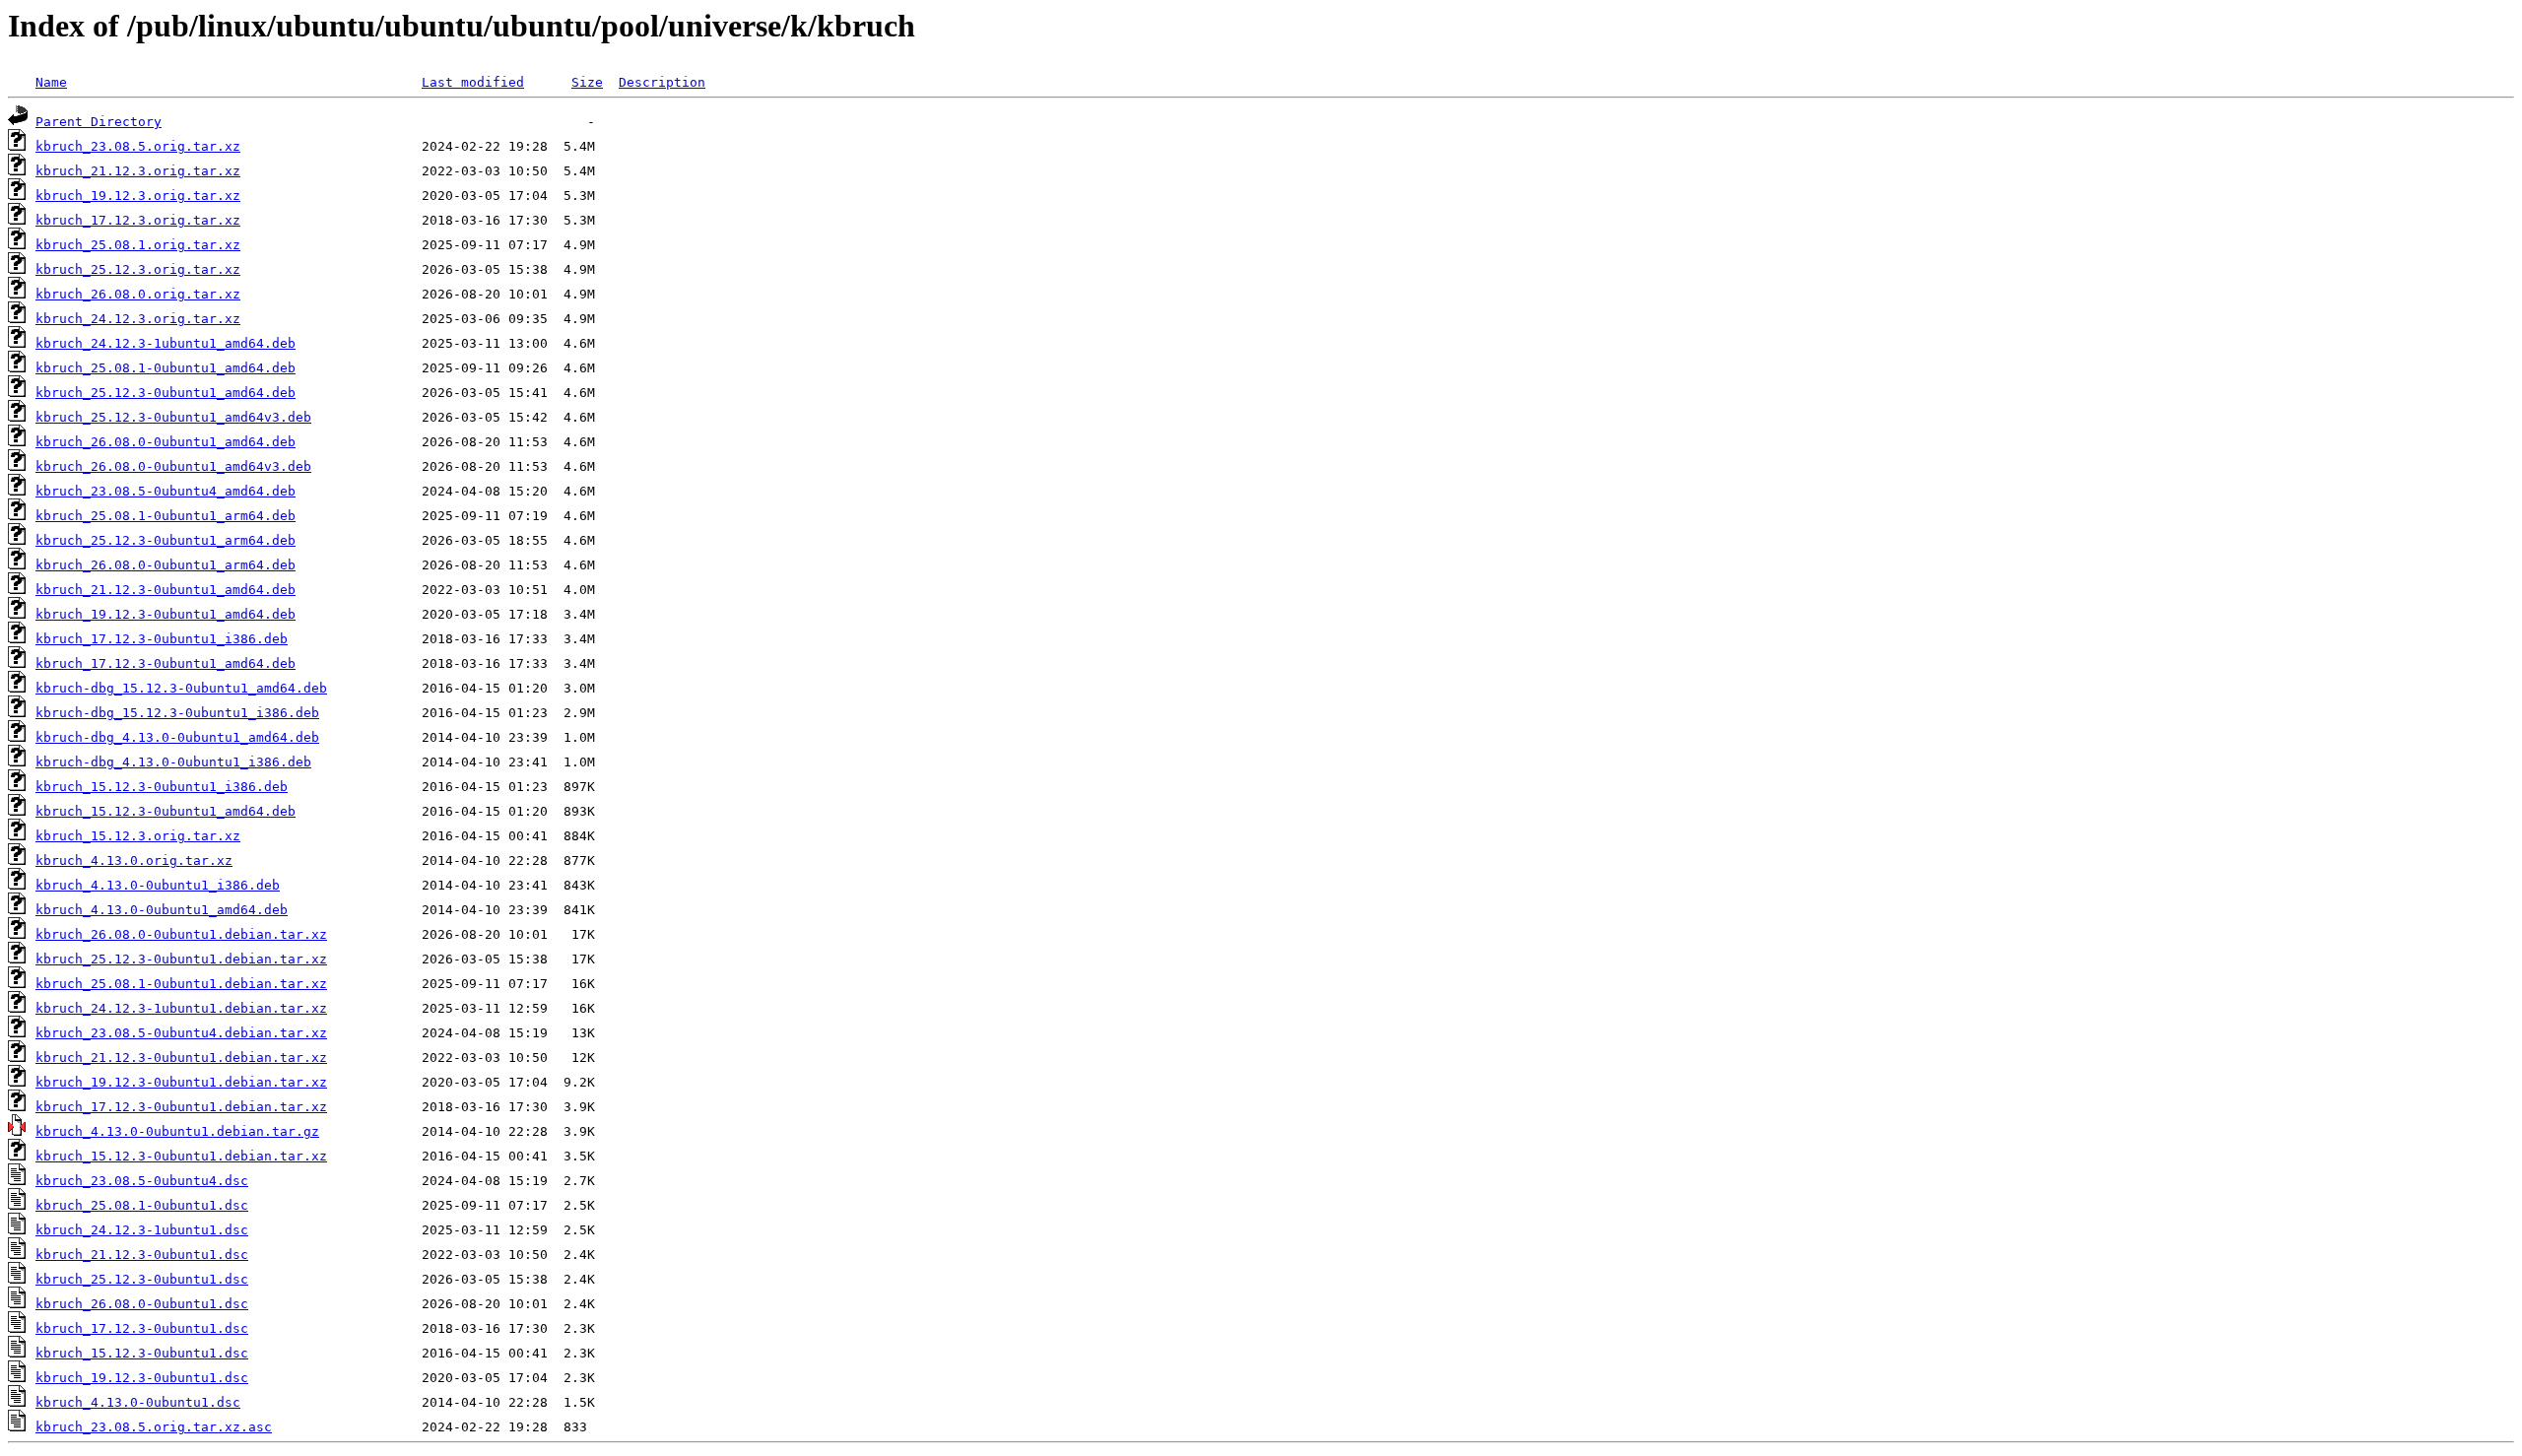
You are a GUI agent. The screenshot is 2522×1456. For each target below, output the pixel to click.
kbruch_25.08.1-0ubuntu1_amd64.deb (166, 368)
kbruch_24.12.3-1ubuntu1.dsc (142, 1230)
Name (51, 82)
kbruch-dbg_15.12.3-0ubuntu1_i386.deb (177, 713)
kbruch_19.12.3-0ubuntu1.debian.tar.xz (181, 1082)
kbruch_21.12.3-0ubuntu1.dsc (142, 1255)
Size (587, 82)
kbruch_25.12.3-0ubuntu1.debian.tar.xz (181, 959)
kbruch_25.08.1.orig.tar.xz (138, 245)
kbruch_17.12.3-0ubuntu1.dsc (142, 1328)
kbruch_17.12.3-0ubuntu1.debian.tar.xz (181, 1107)
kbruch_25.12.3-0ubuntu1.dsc (142, 1279)
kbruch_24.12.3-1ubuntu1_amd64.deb (166, 343)
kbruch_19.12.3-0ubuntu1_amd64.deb (166, 614)
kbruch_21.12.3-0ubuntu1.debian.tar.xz (181, 1058)
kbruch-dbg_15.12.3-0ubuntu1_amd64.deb (181, 688)
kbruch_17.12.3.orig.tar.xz (138, 220)
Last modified (473, 82)
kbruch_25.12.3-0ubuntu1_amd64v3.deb (173, 417)
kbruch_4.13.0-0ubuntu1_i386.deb (158, 885)
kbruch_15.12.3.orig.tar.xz (138, 836)
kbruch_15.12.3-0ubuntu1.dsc (142, 1353)
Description (662, 82)
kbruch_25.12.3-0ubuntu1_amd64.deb (166, 393)
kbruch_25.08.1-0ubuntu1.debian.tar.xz (181, 984)
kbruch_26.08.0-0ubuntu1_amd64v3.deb (173, 466)
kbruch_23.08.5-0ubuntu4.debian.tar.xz (181, 1033)
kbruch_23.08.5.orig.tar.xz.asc (154, 1427)
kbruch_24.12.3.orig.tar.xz (138, 319)
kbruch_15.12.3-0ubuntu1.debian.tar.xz (181, 1156)
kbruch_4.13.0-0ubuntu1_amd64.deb (162, 910)
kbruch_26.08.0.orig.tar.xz (138, 294)
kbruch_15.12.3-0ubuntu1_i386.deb (162, 787)
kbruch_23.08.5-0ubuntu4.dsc (142, 1181)
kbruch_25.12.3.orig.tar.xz (138, 269)
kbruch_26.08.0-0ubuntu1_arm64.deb (166, 565)
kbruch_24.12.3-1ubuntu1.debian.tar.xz (181, 1008)
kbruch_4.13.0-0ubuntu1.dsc (138, 1402)
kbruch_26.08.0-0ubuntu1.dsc (142, 1304)
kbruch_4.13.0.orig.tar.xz (134, 860)
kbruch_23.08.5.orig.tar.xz (138, 146)
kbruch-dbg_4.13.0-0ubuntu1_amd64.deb (177, 737)
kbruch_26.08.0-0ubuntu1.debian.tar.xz (181, 934)
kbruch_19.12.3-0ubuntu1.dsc (142, 1378)
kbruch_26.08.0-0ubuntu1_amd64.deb (166, 442)
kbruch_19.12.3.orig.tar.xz (138, 196)
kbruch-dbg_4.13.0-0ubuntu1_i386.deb (173, 762)
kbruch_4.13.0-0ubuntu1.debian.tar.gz (177, 1131)
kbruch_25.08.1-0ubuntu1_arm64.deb (166, 516)
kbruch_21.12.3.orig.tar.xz (138, 171)
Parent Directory (99, 122)
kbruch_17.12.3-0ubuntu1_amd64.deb (166, 663)
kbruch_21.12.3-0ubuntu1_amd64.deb (166, 590)
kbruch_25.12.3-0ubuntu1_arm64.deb (166, 540)
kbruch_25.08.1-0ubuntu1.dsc (142, 1205)
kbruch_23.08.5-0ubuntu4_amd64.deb (166, 491)
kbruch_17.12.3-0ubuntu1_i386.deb (162, 639)
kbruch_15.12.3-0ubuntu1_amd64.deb (166, 811)
